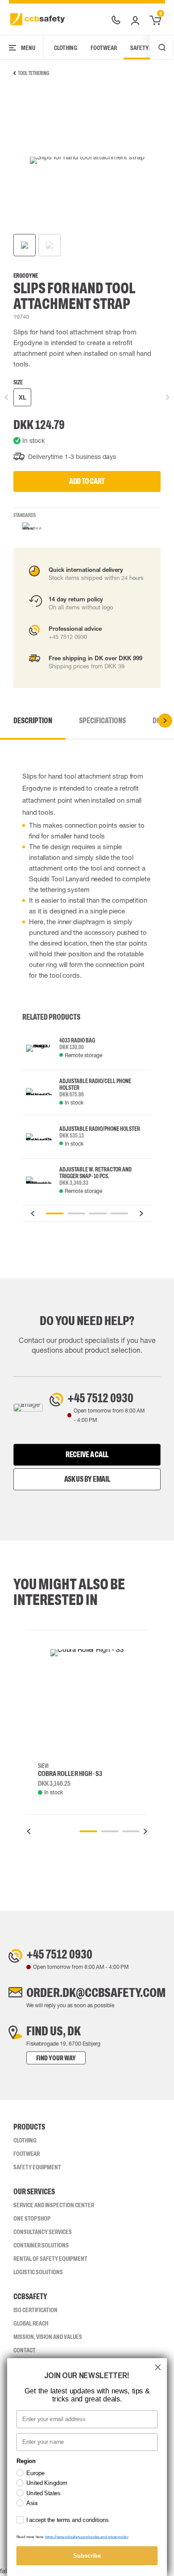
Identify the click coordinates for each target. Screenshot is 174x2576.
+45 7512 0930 (100, 1398)
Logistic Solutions (38, 2272)
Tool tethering (33, 73)
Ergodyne (26, 276)
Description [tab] (33, 721)
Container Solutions (41, 2245)
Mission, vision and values (48, 2337)
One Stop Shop (32, 2218)
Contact (25, 2350)
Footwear (104, 48)
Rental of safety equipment (50, 2259)
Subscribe (87, 2555)
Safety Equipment (37, 2167)
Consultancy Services (43, 2232)
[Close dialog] (158, 2367)
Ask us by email (87, 1479)
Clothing (66, 48)
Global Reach (31, 2323)
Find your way (56, 2058)
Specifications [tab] (102, 721)
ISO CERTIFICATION (35, 2310)
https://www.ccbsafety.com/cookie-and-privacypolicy (87, 2537)
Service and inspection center (54, 2205)
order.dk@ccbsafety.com (96, 1992)
